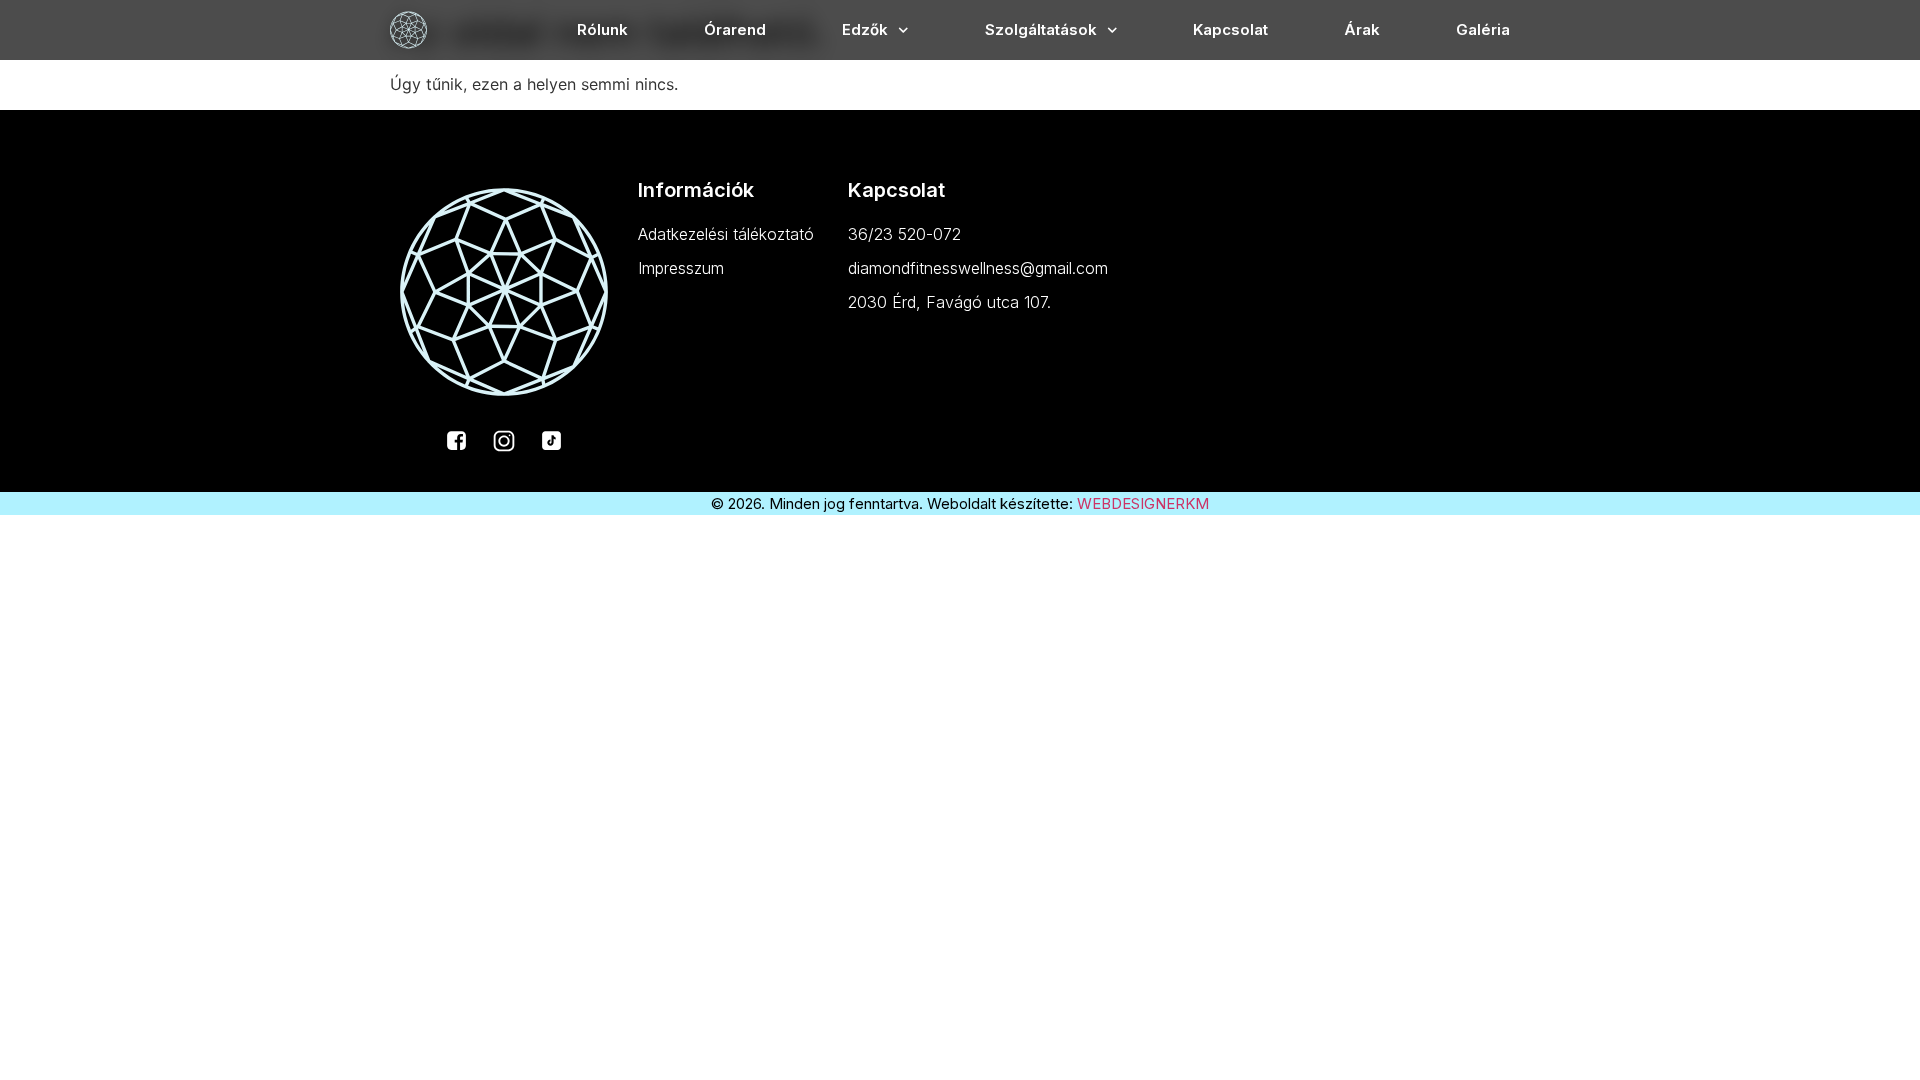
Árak (1362, 29)
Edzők (865, 29)
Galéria (1483, 29)
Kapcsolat (1230, 29)
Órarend (735, 29)
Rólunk (602, 29)
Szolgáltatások (1041, 29)
